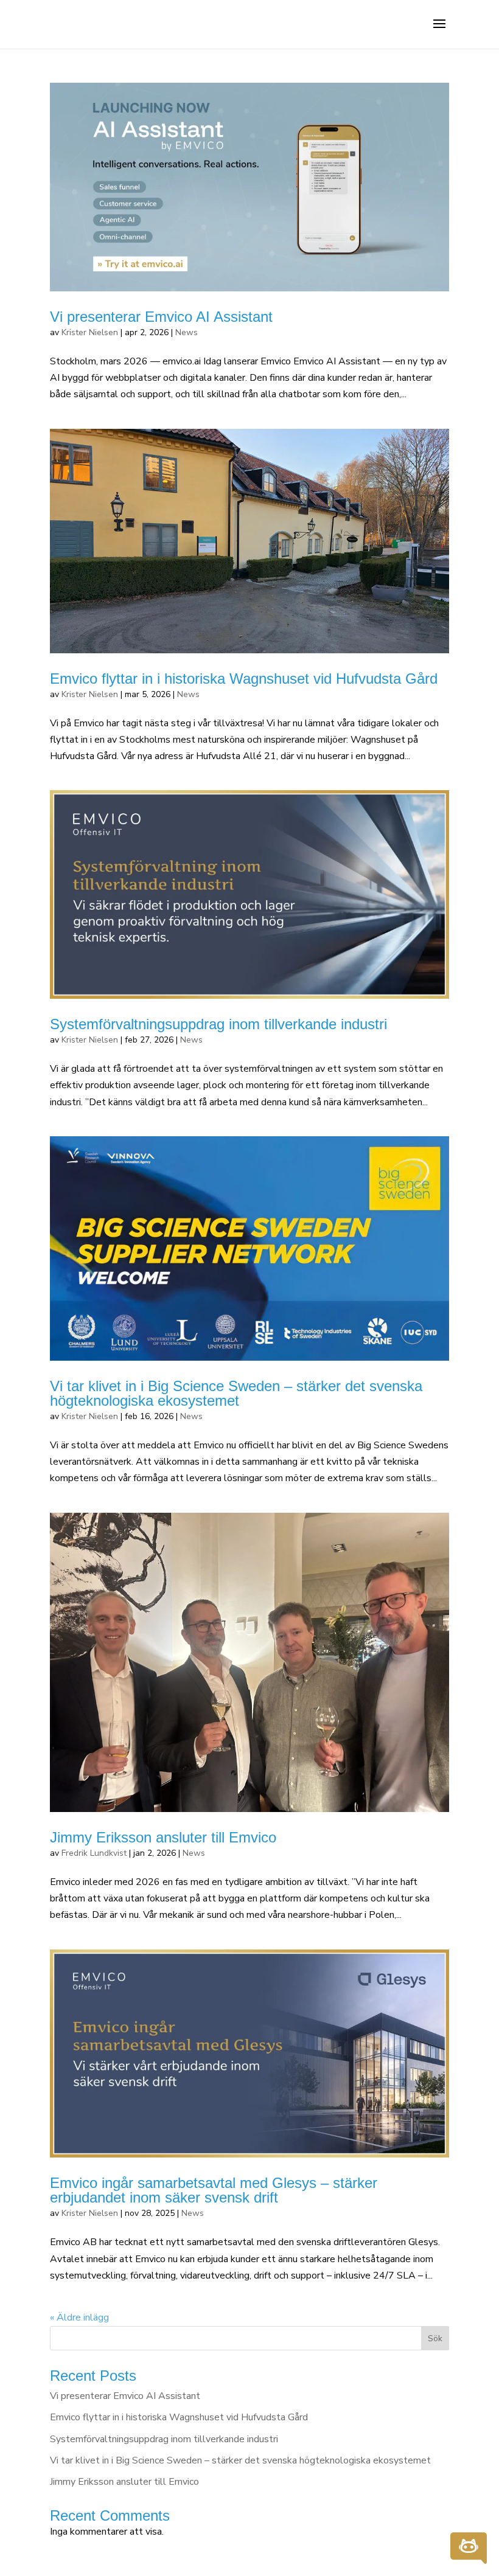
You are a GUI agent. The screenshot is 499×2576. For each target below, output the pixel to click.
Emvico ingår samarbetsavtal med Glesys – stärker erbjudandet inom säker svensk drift (214, 2190)
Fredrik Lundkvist (94, 1853)
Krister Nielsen (90, 332)
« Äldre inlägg (79, 2317)
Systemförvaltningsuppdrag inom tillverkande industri (218, 1024)
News (187, 332)
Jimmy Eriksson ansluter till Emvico (163, 1837)
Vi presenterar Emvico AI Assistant (161, 317)
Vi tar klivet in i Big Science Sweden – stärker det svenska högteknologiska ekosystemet (236, 1393)
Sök (435, 2338)
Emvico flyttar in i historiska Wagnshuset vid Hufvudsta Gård (244, 679)
